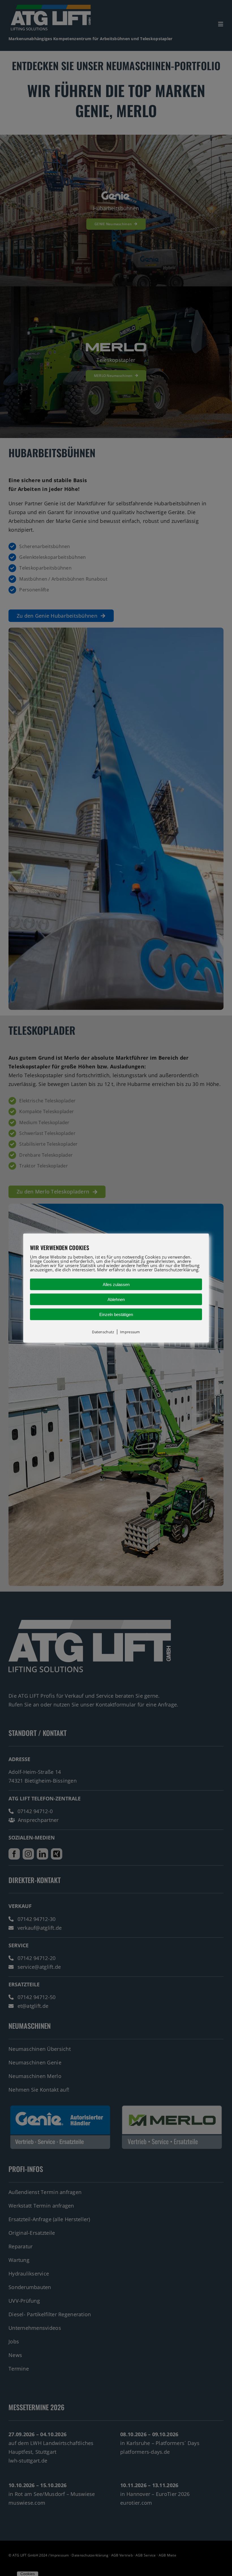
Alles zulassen (116, 1284)
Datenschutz (103, 1332)
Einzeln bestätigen (116, 1314)
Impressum (130, 1332)
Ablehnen (116, 1299)
